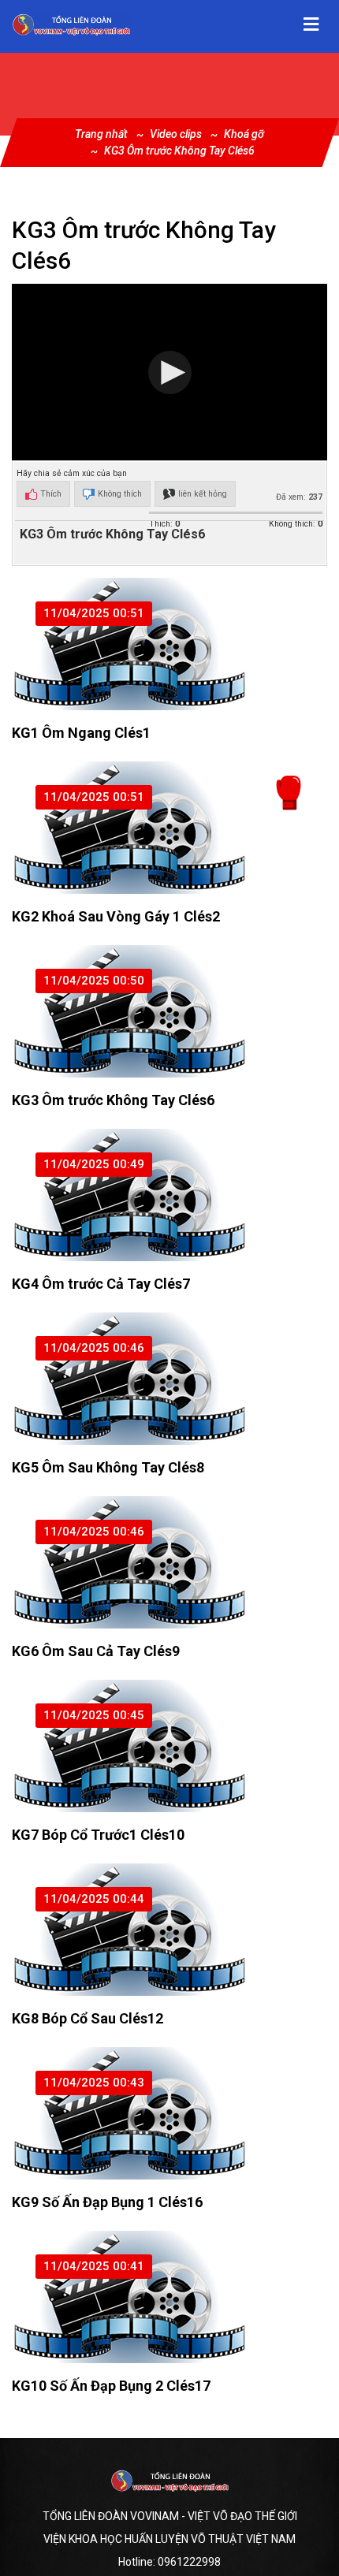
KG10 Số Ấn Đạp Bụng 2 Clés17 (111, 2386)
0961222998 (189, 2562)
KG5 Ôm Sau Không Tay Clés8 (108, 1467)
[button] (170, 372)
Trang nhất (101, 134)
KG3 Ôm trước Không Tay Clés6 (179, 151)
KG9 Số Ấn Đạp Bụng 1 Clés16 (107, 2202)
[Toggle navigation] (311, 24)
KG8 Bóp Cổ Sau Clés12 (88, 2018)
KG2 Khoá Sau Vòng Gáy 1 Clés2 (116, 916)
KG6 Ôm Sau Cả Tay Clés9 (96, 1651)
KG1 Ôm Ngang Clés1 (81, 733)
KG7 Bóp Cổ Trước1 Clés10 (98, 1835)
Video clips (176, 134)
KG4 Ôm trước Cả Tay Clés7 (101, 1284)
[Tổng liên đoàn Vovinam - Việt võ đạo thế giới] (71, 24)
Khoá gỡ (244, 134)
